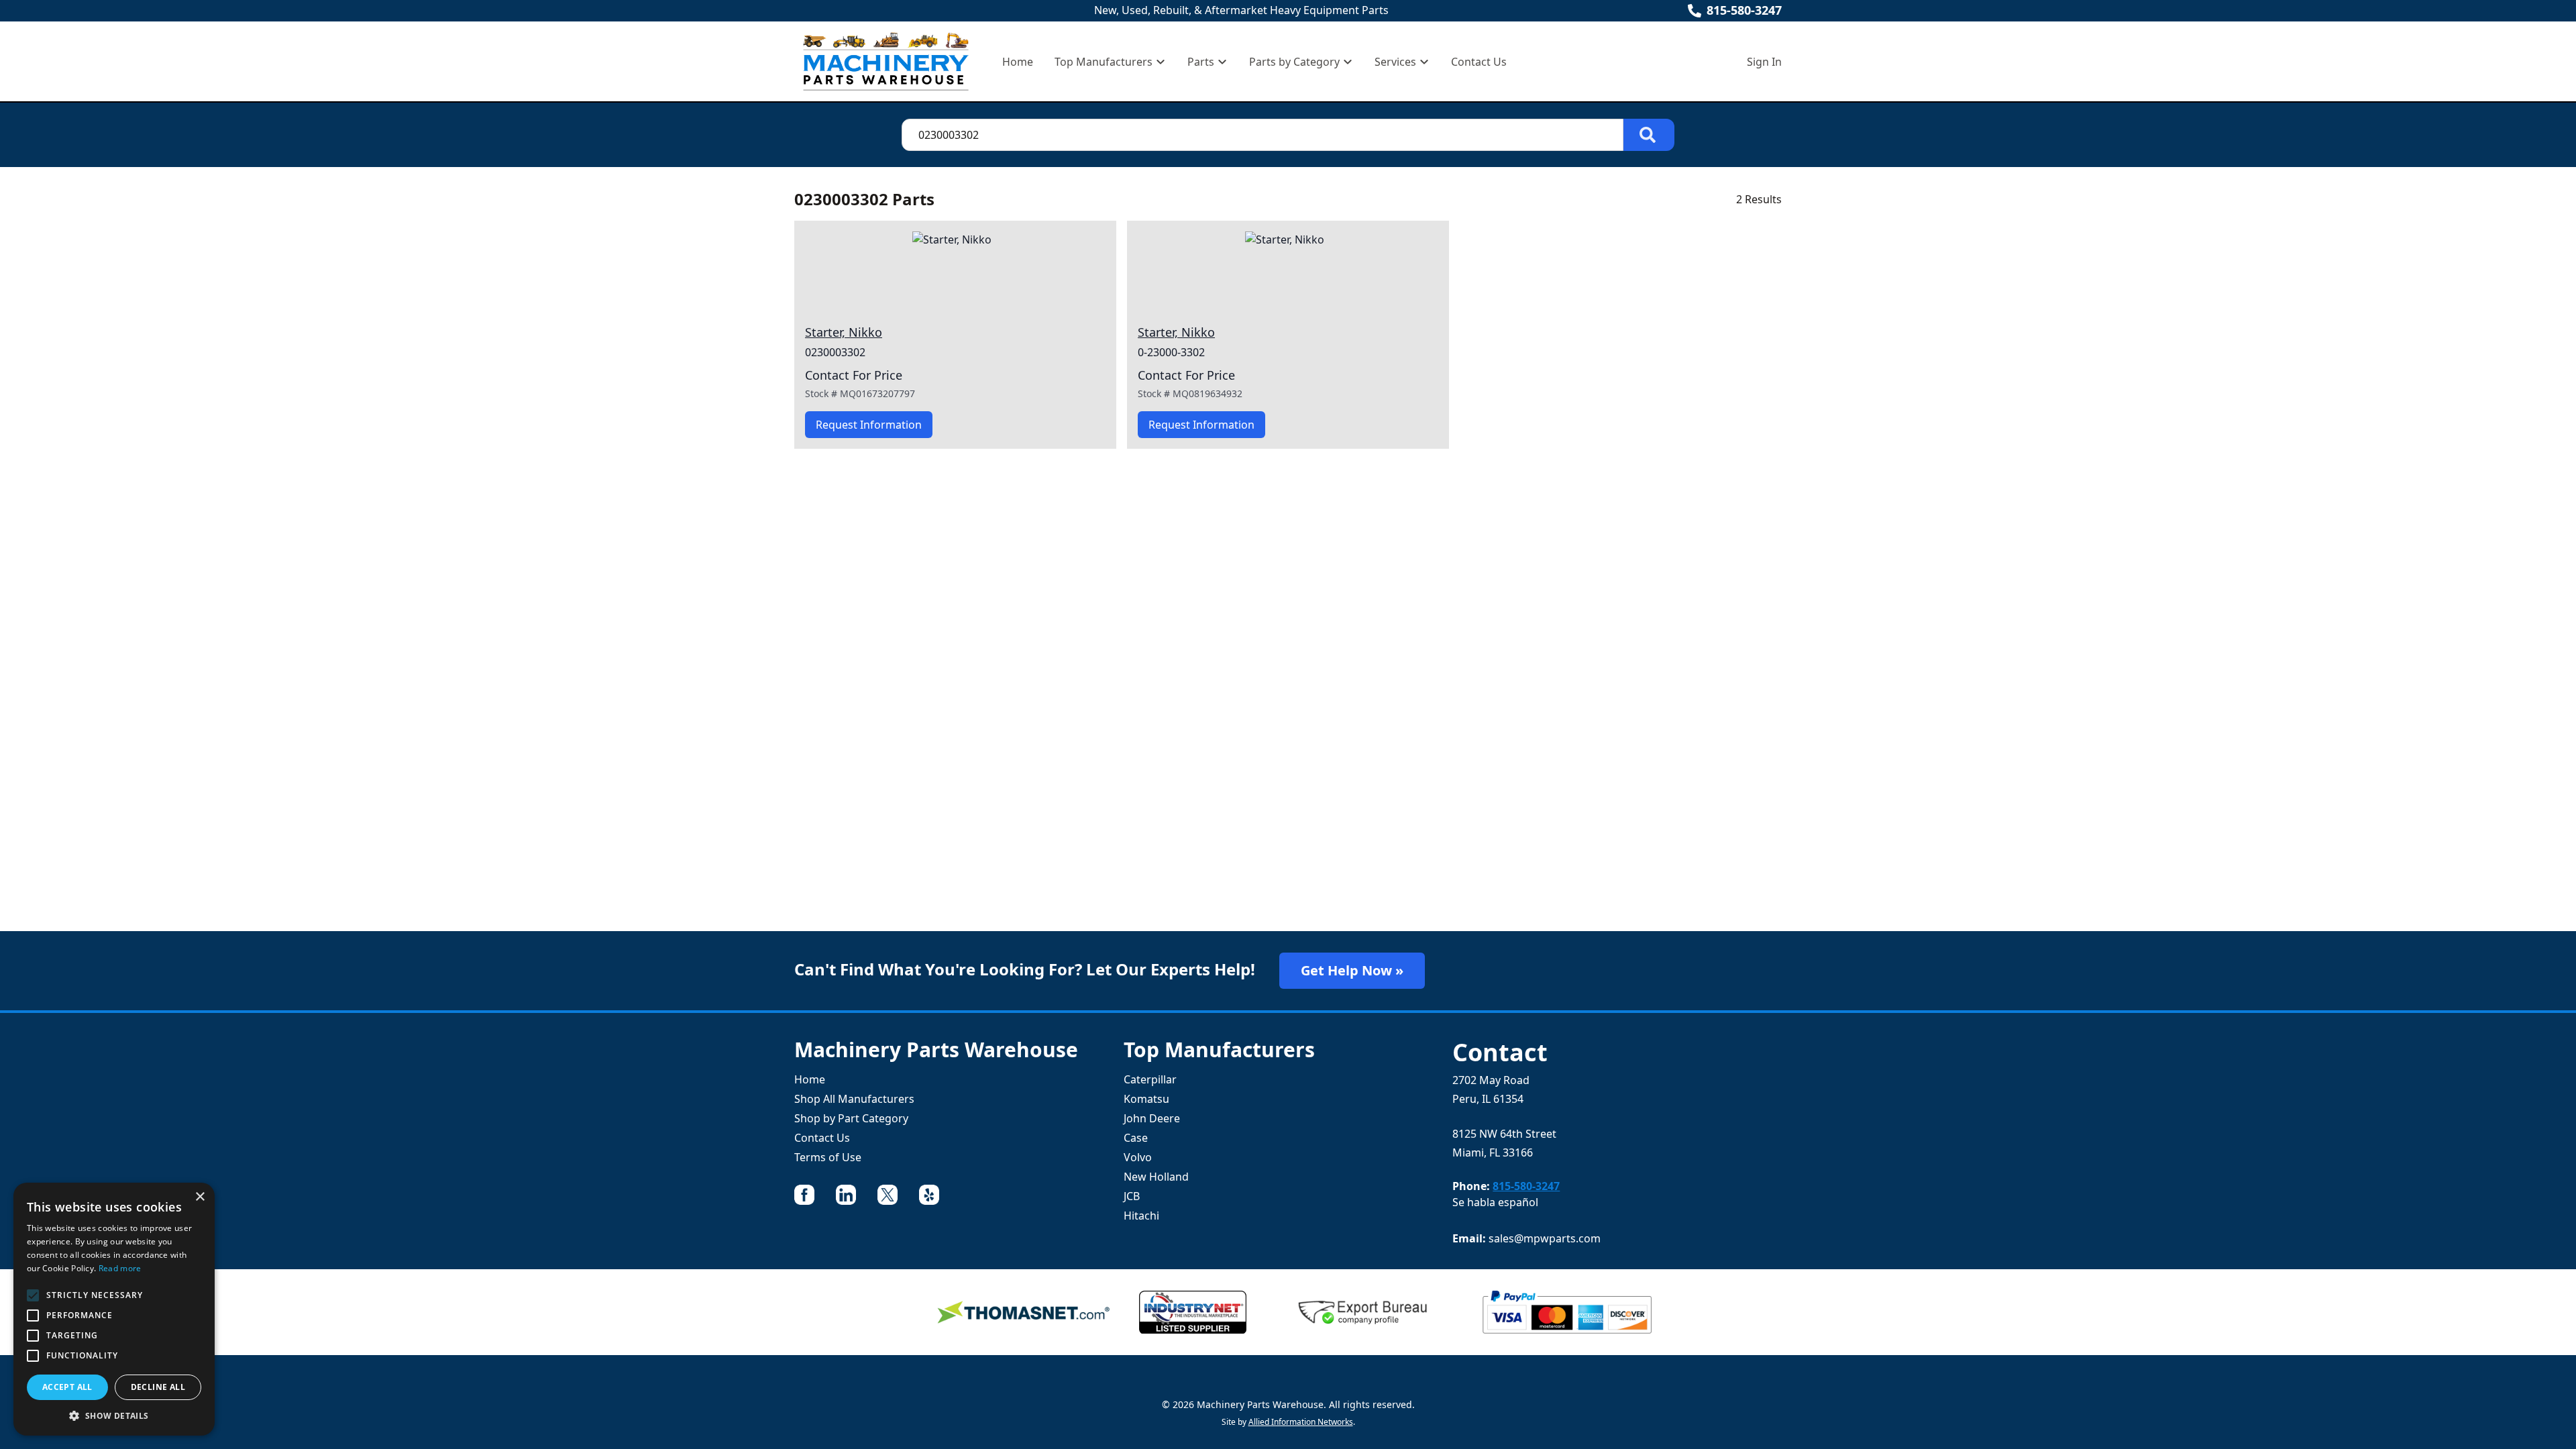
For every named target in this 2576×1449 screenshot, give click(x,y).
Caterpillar (1150, 1079)
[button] (114, 1415)
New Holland (1156, 1177)
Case (1136, 1138)
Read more (120, 1268)
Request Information (869, 425)
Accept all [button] (67, 1387)
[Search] (1649, 135)
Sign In (1764, 62)
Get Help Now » (1352, 970)
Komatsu (1146, 1099)
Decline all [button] (158, 1387)
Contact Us (1479, 62)
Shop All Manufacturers (854, 1099)
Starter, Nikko (844, 332)
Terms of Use (828, 1157)
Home (1018, 62)
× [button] (200, 1197)
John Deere (1152, 1118)
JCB (1132, 1196)
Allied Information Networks (1301, 1422)
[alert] (114, 1309)
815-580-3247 (1744, 10)
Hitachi (1141, 1216)
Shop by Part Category (851, 1118)
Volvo (1138, 1157)
